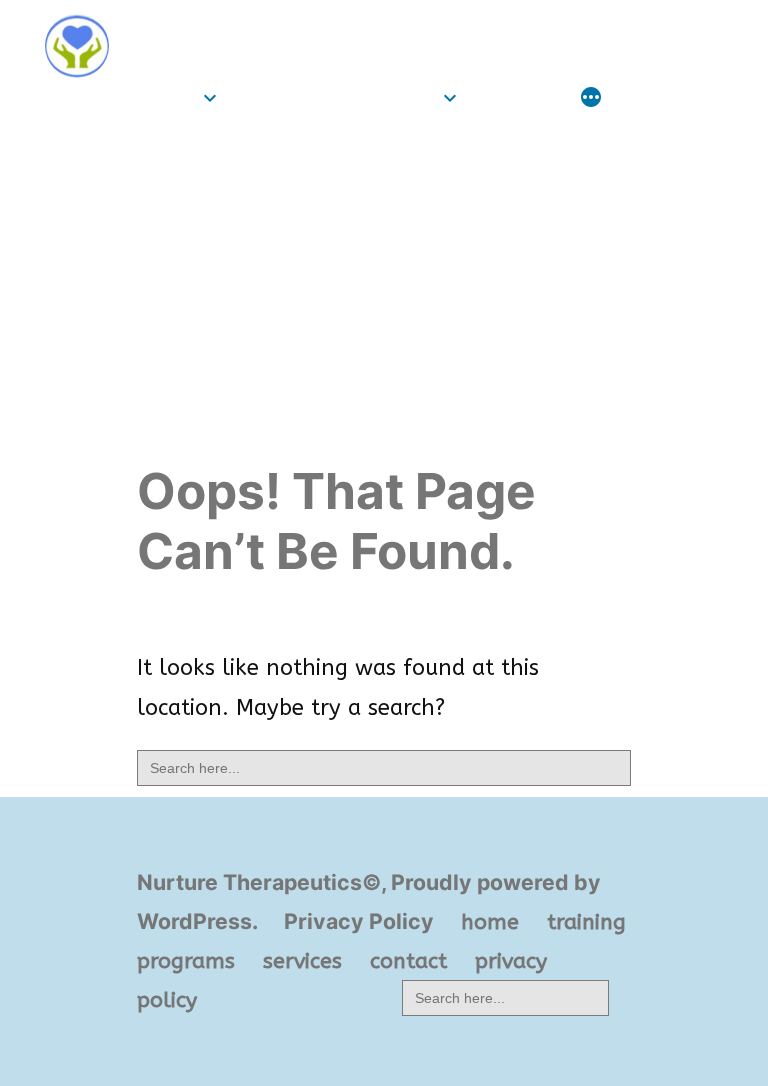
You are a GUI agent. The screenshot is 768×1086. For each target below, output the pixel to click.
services (517, 97)
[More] (591, 100)
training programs (334, 97)
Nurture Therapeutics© (275, 27)
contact (408, 961)
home (166, 97)
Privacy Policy (359, 921)
